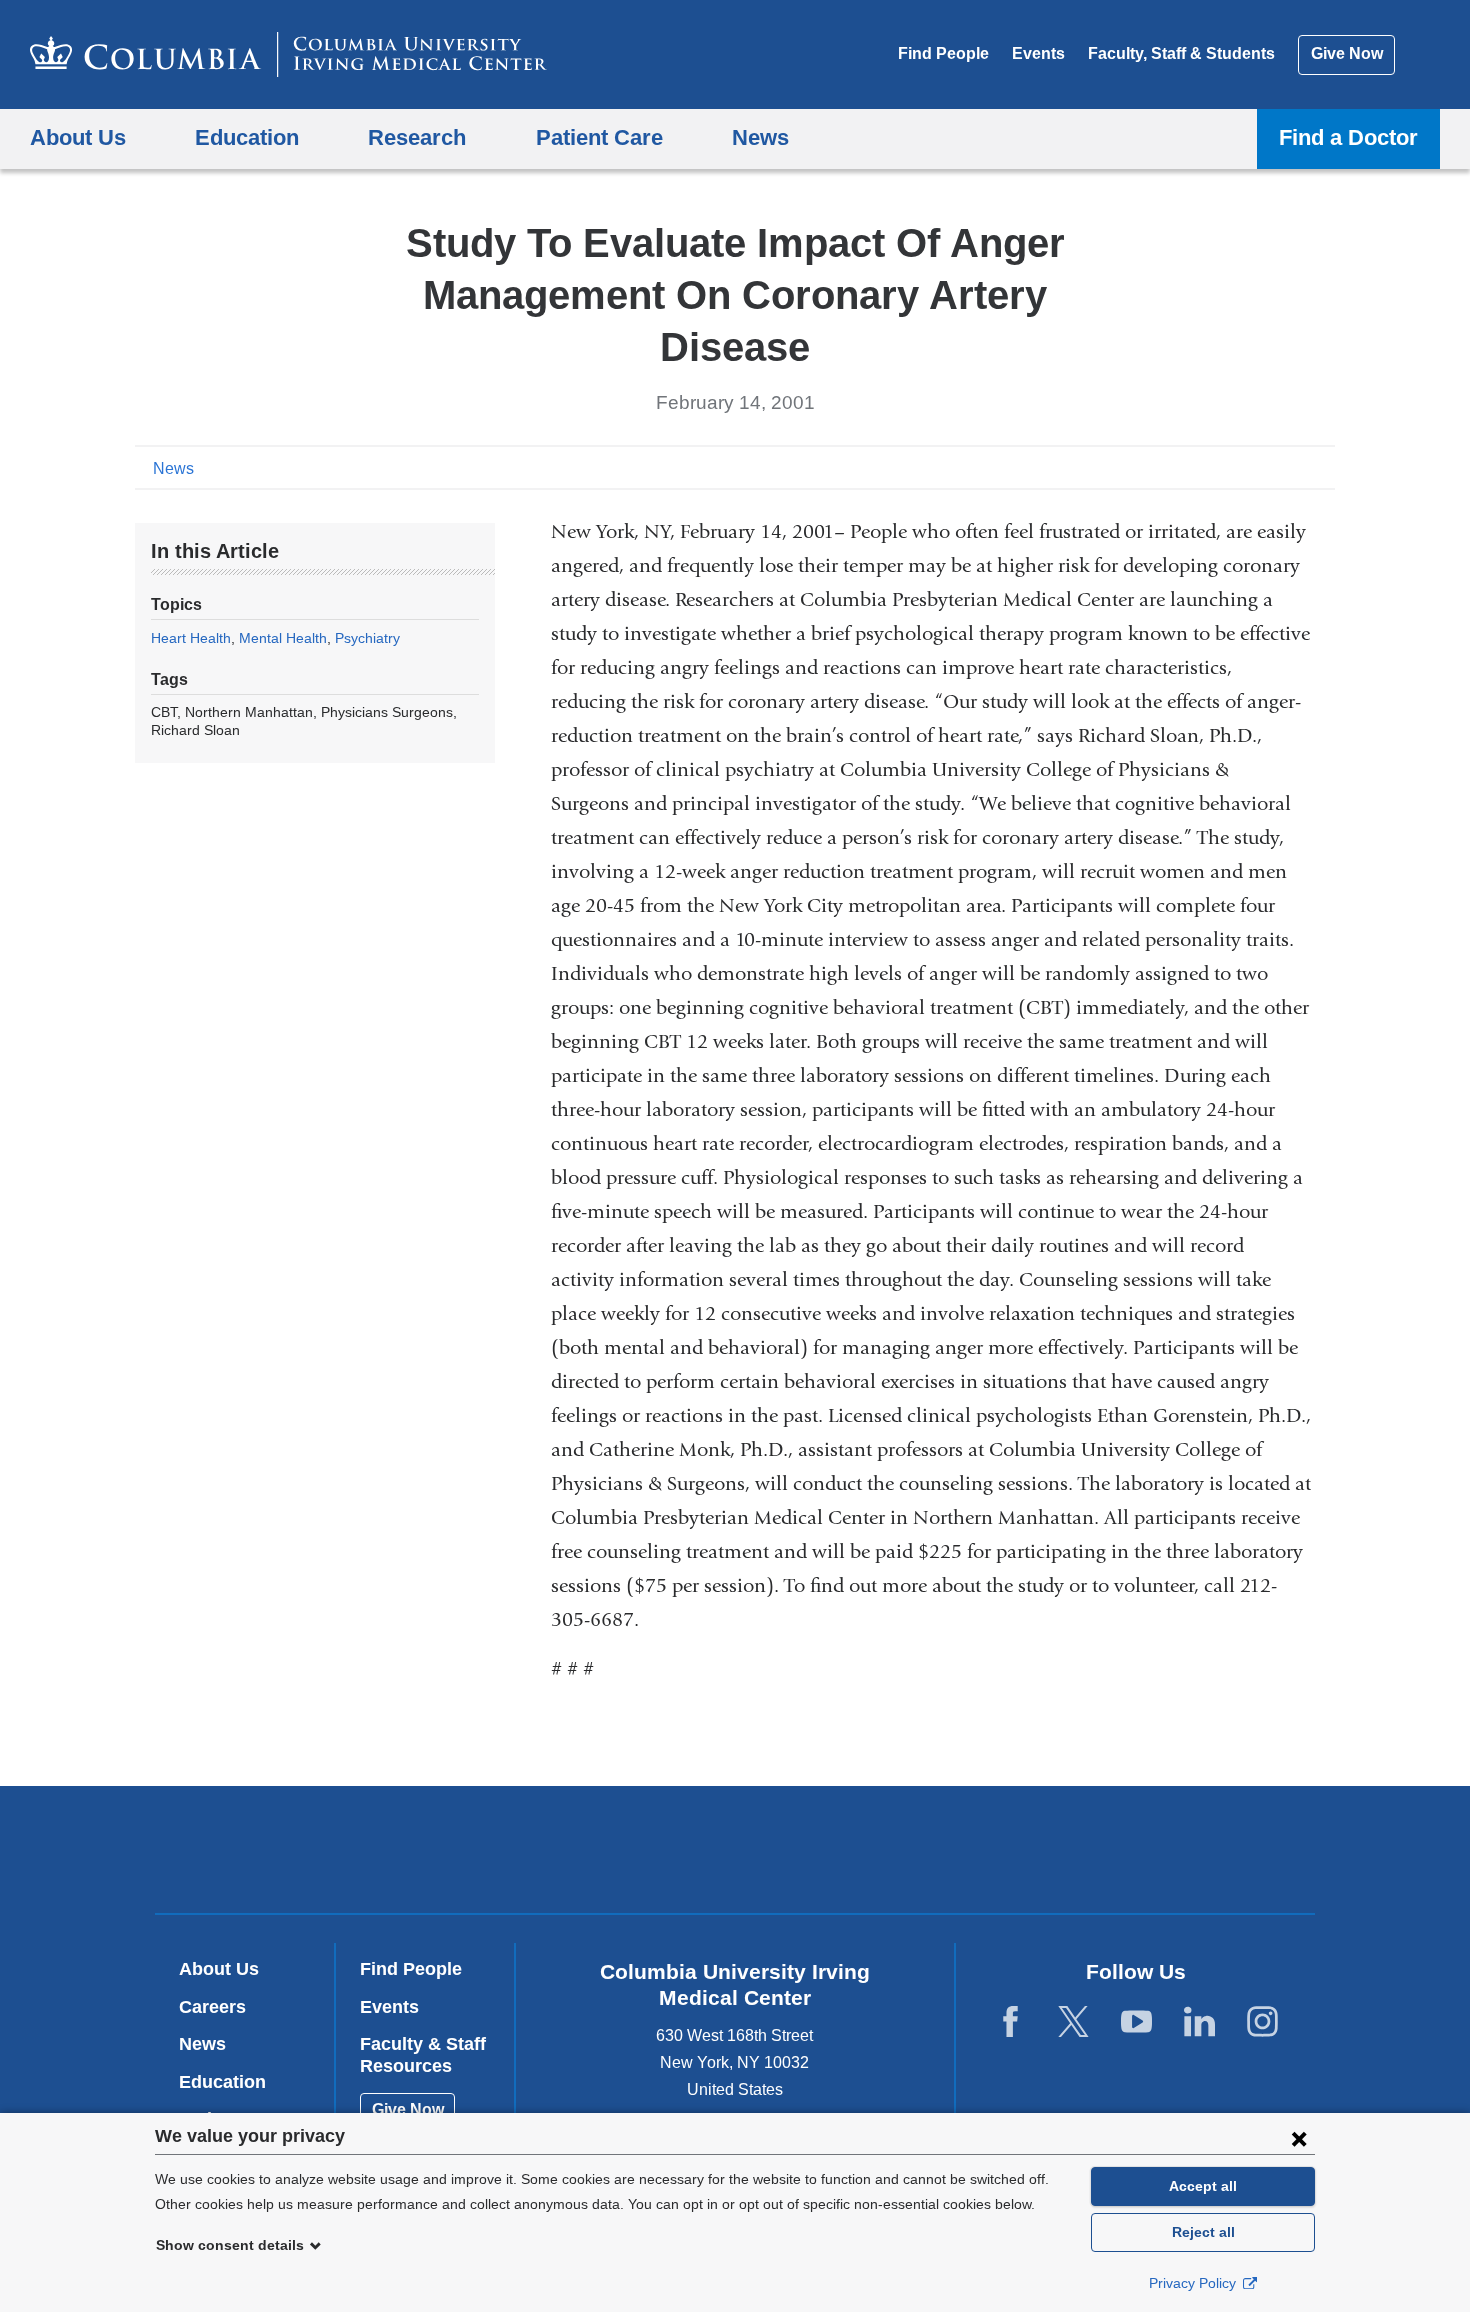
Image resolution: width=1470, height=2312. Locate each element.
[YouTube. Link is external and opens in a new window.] (1136, 2022)
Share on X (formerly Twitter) (1257, 467)
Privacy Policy (1194, 2283)
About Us (219, 1969)
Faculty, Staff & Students (1181, 53)
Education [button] (247, 137)
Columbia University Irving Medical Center (607, 1849)
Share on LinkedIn (1289, 467)
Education (222, 2082)
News (173, 468)
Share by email (1321, 467)
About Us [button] (78, 137)
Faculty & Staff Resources (423, 2055)
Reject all (1203, 2232)
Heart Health (191, 638)
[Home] (288, 54)
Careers (212, 2007)
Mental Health (283, 638)
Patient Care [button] (599, 137)
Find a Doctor (1348, 137)
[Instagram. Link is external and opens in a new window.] (1262, 2022)
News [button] (760, 137)
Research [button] (417, 137)
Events (1038, 53)
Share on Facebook (1225, 467)
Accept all (1203, 2186)
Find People (943, 53)
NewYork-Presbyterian (879, 1854)
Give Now (1347, 53)
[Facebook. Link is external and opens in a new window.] (1010, 2022)
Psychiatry (367, 638)
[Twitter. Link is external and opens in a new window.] (1073, 2022)
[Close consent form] (1299, 2138)
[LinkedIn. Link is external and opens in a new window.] (1199, 2022)
